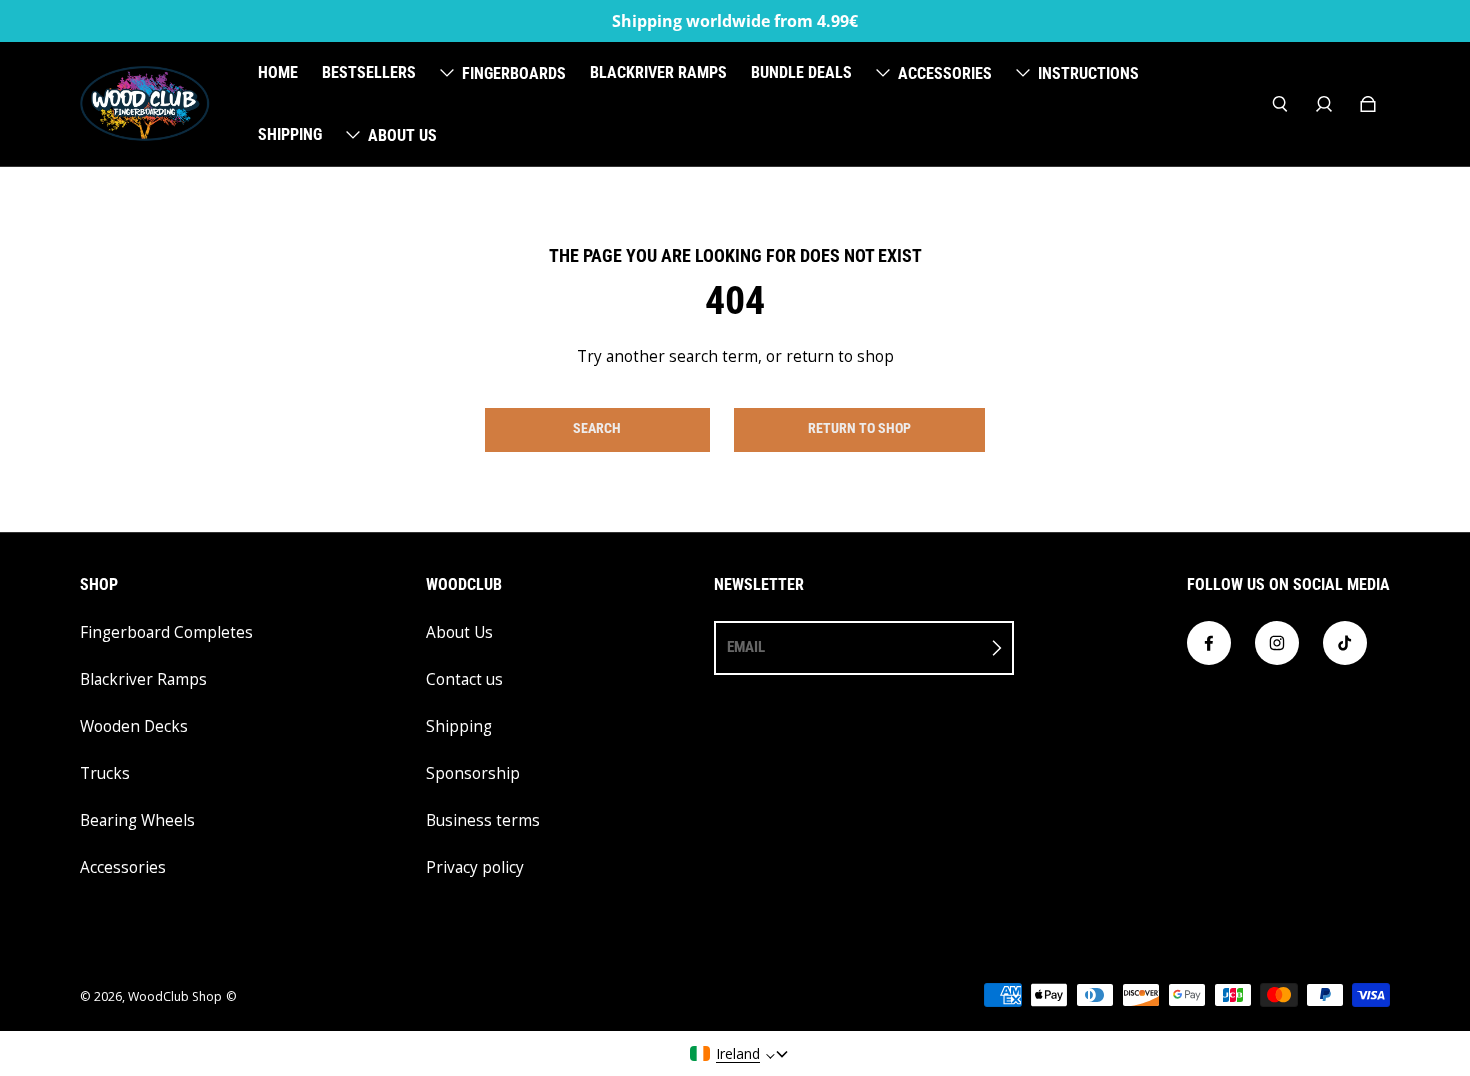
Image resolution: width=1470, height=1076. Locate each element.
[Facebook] (1209, 643)
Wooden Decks (134, 726)
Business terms (483, 820)
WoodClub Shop (175, 996)
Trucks (105, 773)
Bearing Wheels (137, 820)
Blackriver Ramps (143, 679)
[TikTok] (1345, 643)
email (746, 647)
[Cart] (1368, 104)
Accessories (123, 867)
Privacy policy (475, 867)
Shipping (459, 726)
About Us (459, 632)
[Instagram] (1277, 643)
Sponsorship (473, 773)
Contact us (464, 679)
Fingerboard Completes (166, 632)
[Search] (1280, 104)
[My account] (1324, 104)
